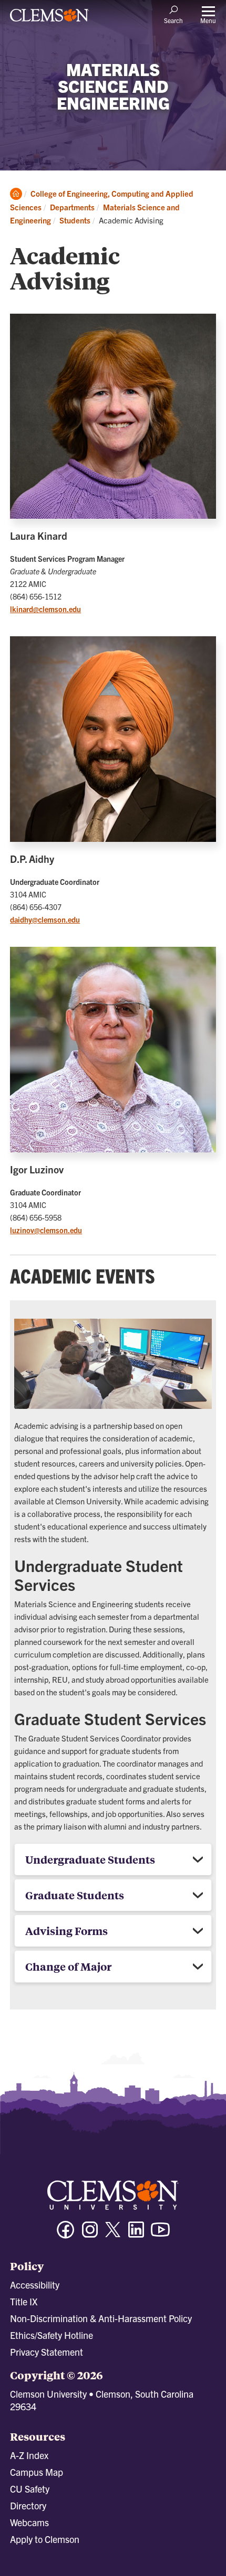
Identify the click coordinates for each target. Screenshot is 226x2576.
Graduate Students (75, 1895)
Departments (72, 207)
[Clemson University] (49, 19)
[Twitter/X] (113, 2235)
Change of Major (68, 1966)
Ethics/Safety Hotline (52, 2335)
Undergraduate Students (90, 1859)
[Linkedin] (136, 2234)
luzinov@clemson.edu (46, 1230)
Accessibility (35, 2285)
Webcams (29, 2522)
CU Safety (30, 2489)
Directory (28, 2505)
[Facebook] (66, 2234)
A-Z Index (29, 2455)
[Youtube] (160, 2234)
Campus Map (37, 2472)
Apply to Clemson (45, 2539)
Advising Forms (66, 1931)
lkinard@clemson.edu (45, 609)
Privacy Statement (47, 2352)
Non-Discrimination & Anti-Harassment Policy (101, 2318)
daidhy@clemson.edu (45, 920)
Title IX (24, 2301)
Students (75, 220)
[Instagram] (90, 2234)
